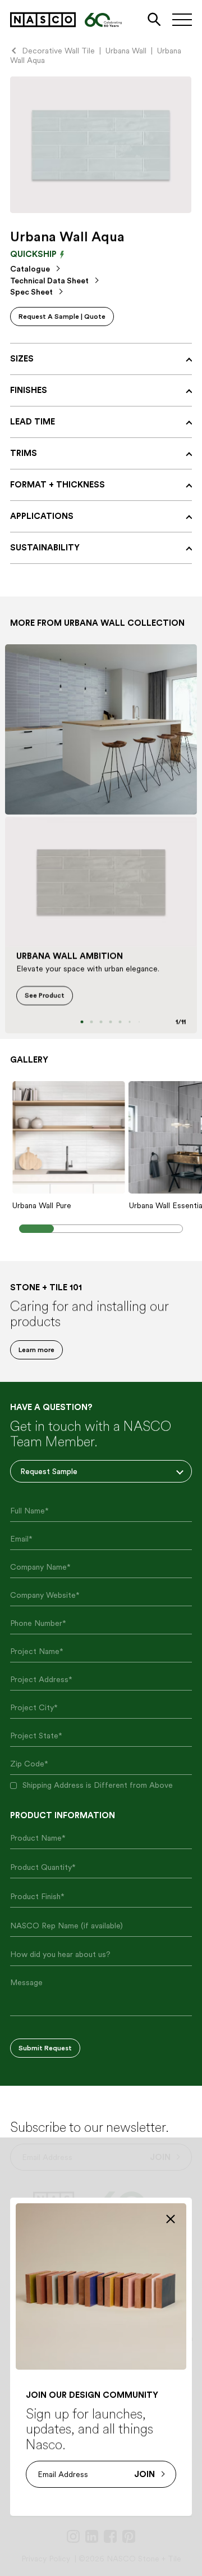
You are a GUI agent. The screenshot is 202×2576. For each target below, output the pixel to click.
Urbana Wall (126, 51)
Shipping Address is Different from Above (98, 1785)
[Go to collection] (101, 729)
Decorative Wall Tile (58, 51)
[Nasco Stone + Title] (43, 20)
